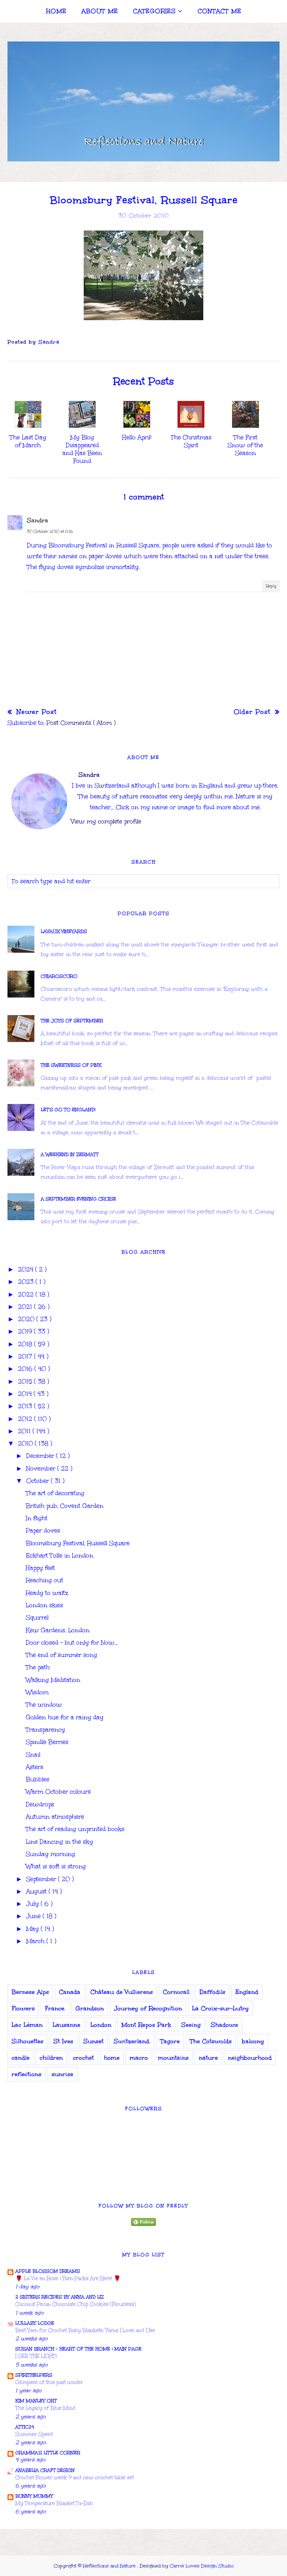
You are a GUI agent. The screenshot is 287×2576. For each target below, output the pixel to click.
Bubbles (38, 1779)
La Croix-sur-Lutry (220, 2008)
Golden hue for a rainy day (65, 1717)
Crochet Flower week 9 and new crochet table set (75, 2478)
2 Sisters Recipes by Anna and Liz (60, 2297)
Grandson (90, 2008)
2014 (26, 1394)
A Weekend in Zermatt (70, 1154)
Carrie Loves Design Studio (202, 2566)
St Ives (63, 2041)
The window (44, 1705)
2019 (26, 1331)
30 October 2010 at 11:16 (50, 532)
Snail (33, 1755)
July (33, 1904)
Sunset (93, 2041)
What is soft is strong (56, 1866)
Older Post (253, 712)
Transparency (45, 1730)
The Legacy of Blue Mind (45, 2408)
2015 (26, 1381)
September (42, 1879)
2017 (26, 1356)
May (33, 1929)
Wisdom (37, 1692)
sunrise (62, 2074)
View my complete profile (106, 821)
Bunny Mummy (34, 2496)
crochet (83, 2058)
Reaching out (44, 1580)
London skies (44, 1605)
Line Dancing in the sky (59, 1842)
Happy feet (40, 1568)
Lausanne (67, 2025)
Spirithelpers (34, 2375)
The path (38, 1667)
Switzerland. (132, 2041)
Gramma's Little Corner (48, 2453)
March (36, 1941)
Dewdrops (40, 1804)
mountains (173, 2058)
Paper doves (43, 1530)
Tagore (170, 2041)
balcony (253, 2041)
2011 (25, 1431)
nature (208, 2058)
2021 (26, 1307)
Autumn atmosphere (55, 1817)
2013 (26, 1406)
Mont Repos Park (146, 2025)
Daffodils (212, 1992)
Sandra (38, 520)
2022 (27, 1294)
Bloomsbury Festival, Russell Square (78, 1543)
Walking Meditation (53, 1680)
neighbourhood (250, 2058)
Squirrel (37, 1618)
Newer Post (35, 712)
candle (21, 2058)
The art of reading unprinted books (75, 1829)
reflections (27, 2074)
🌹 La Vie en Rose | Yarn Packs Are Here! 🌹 (68, 2278)
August (37, 1891)
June (34, 1916)
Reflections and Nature (110, 2566)
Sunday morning (50, 1854)
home (112, 2058)
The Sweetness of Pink (71, 1065)
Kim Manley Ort (36, 2401)
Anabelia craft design (45, 2470)
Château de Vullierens (122, 1992)
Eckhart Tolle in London (60, 1556)
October (38, 1481)
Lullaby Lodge (35, 2323)
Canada (70, 1992)
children (51, 2058)
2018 (26, 1344)
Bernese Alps (30, 1992)
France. (55, 2008)
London (101, 2025)
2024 (27, 1269)
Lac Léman (27, 2025)
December (41, 1456)
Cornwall (176, 1992)
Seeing (191, 2025)
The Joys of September (72, 1021)
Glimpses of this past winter (49, 2382)
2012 (26, 1419)
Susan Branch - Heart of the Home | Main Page (78, 2349)
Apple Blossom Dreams (48, 2271)
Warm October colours (58, 1792)
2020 (27, 1319)
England (247, 1992)
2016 (26, 1369)
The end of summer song (61, 1655)
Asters (35, 1767)
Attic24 (25, 2427)
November (42, 1468)
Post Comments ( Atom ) (81, 723)
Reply (271, 586)
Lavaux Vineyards (64, 931)
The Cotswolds (211, 2041)
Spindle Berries (47, 1742)
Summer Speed (34, 2434)
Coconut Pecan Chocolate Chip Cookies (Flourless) (76, 2304)
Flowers (23, 2008)
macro (139, 2058)
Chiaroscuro (59, 976)
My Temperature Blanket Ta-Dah (54, 2503)
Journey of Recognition (148, 2008)
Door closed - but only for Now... (72, 1643)
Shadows (224, 2025)
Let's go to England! (68, 1110)
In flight (37, 1518)
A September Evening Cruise (78, 1199)
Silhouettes (27, 2041)
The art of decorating (55, 1493)
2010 (26, 1443)
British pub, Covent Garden (65, 1506)
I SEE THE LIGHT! (36, 2356)
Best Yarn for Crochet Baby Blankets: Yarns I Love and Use (85, 2330)
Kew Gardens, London (58, 1630)
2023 (27, 1282)
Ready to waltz (47, 1593)
